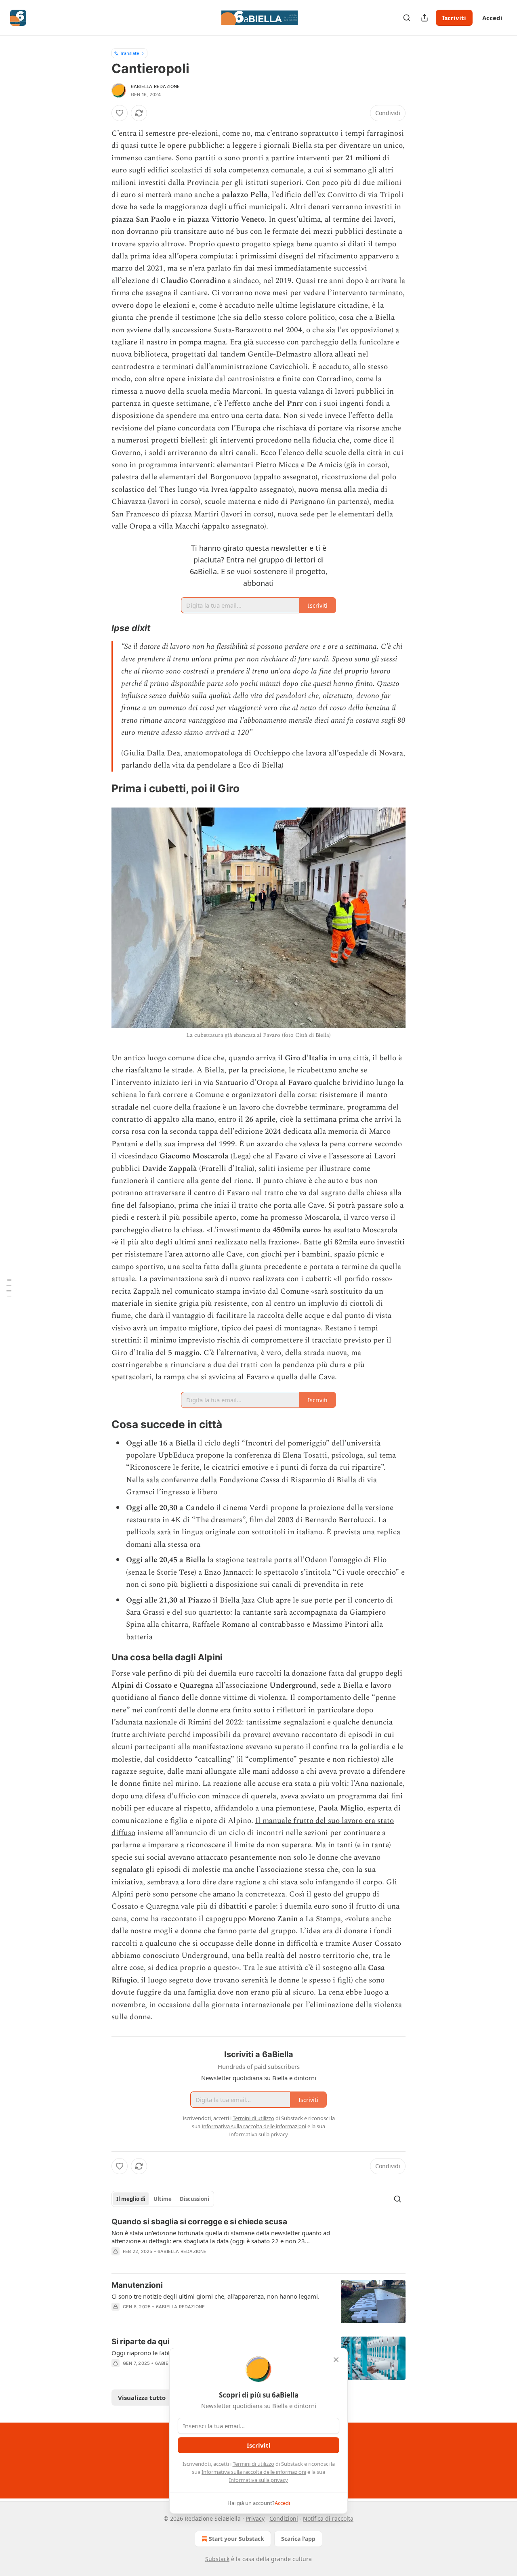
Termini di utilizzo (253, 2464)
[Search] (407, 18)
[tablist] (163, 2199)
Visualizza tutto (142, 2398)
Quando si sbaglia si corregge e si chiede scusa (199, 2222)
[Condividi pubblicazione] (425, 18)
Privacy (255, 2518)
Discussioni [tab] (194, 2199)
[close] (336, 2360)
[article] (258, 2242)
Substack (217, 2559)
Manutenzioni (137, 2285)
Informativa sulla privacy (258, 2480)
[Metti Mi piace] (120, 113)
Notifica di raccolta (328, 2518)
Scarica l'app (298, 2539)
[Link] (100, 628)
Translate (129, 53)
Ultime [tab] (163, 2199)
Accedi (492, 18)
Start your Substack (236, 2539)
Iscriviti (454, 18)
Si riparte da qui (141, 2342)
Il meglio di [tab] (131, 2199)
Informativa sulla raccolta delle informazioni (254, 2472)
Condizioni (284, 2518)
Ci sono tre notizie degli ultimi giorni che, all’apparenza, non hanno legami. (215, 2296)
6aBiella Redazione (156, 86)
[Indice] (9, 1288)
